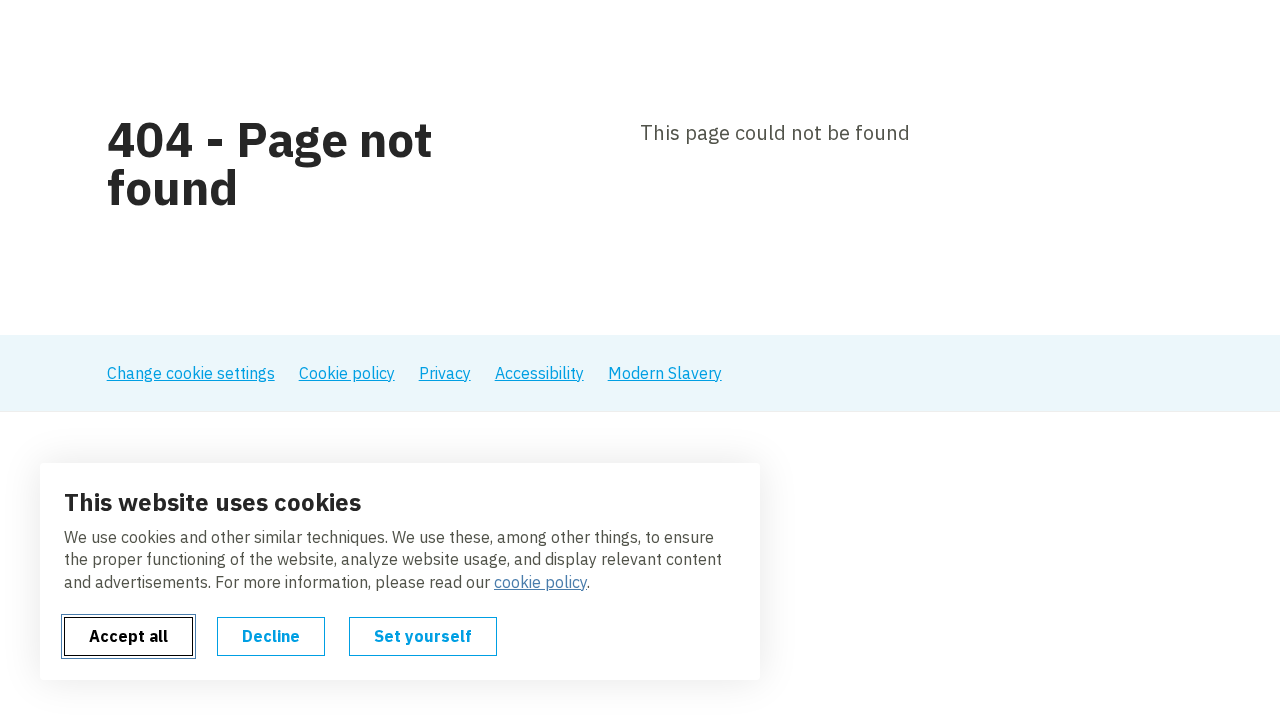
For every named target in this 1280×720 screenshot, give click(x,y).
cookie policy (540, 582)
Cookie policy (347, 373)
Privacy (445, 373)
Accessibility (539, 373)
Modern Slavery (665, 373)
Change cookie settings (191, 373)
